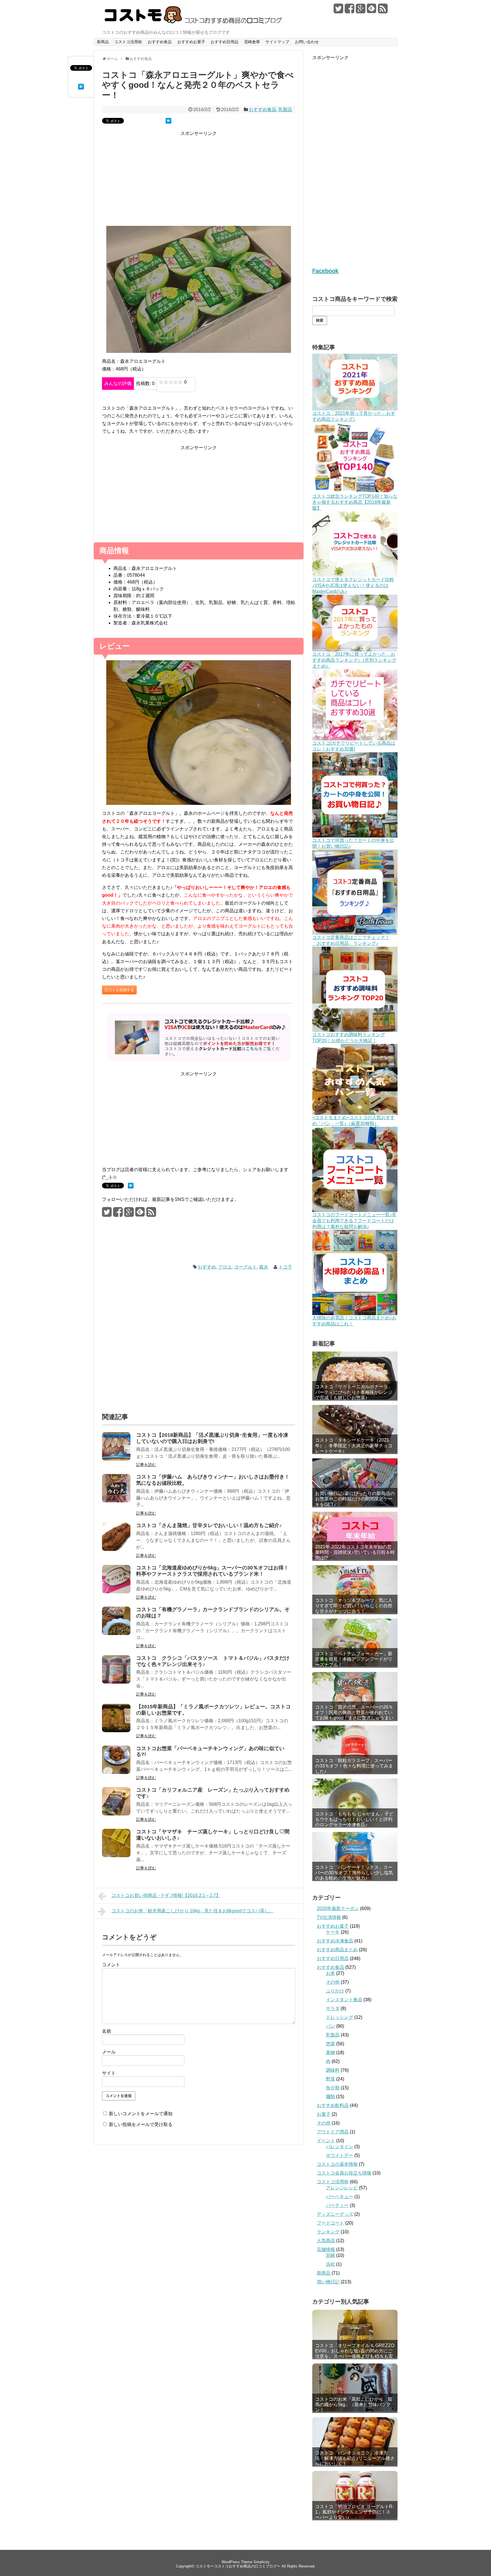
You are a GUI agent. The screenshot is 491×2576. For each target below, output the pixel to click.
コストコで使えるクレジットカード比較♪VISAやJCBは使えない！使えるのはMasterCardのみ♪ (353, 585)
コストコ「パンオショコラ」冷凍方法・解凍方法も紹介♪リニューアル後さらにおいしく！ (355, 2458)
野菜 (330, 2079)
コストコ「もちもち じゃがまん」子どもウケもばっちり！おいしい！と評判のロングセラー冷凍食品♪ (354, 1819)
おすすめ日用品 (224, 42)
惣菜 (330, 2044)
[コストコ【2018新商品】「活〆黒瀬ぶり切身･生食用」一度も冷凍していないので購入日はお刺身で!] (116, 1459)
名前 (107, 2031)
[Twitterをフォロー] (338, 11)
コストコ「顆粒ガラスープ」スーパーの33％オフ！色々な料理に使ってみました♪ (354, 1766)
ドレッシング (340, 2017)
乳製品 (285, 110)
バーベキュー (340, 2197)
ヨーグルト (246, 1267)
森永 (264, 1267)
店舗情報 (326, 2249)
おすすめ (207, 1267)
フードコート (330, 2223)
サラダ (333, 2008)
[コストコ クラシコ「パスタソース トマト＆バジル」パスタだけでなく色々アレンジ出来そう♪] (116, 1682)
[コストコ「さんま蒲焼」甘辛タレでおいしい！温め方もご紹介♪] (116, 1549)
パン (330, 2026)
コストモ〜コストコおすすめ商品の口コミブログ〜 (238, 2566)
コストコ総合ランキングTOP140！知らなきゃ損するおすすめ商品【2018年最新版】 (355, 502)
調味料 (333, 2070)
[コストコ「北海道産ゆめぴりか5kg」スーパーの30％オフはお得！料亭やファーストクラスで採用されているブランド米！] (116, 1592)
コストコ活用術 (128, 42)
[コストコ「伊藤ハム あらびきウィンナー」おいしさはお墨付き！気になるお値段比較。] (116, 1501)
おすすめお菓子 (191, 42)
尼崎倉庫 (252, 42)
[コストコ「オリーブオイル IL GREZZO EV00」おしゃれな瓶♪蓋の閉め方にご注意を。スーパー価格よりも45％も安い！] (355, 2334)
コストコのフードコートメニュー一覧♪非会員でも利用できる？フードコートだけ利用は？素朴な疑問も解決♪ (354, 1221)
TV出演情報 (329, 1917)
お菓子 (324, 2114)
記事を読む (146, 1465)
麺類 (330, 2097)
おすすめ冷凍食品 (335, 1941)
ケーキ (333, 1932)
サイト (109, 2073)
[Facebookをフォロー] (349, 11)
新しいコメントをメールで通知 (141, 2114)
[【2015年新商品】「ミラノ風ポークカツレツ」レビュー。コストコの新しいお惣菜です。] (116, 1731)
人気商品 (326, 2241)
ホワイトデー (340, 2155)
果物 (330, 2053)
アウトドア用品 (333, 2132)
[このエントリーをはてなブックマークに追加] (81, 88)
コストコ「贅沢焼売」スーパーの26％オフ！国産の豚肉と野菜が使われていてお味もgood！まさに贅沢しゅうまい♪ (354, 1715)
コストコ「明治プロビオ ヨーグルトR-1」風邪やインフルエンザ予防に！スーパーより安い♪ (354, 2512)
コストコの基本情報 (337, 2164)
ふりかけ (335, 1991)
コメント (111, 1965)
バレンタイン (340, 2147)
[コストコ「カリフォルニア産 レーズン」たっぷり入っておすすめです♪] (116, 1814)
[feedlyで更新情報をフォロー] (372, 11)
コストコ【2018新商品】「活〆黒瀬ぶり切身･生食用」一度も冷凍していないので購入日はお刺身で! (212, 1438)
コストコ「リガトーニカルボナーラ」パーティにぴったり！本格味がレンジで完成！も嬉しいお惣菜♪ (354, 1392)
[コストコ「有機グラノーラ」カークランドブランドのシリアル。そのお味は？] (116, 1633)
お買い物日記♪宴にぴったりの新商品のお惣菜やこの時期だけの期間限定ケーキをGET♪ (355, 1499)
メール (109, 2052)
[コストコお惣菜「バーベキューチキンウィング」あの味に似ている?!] (116, 1772)
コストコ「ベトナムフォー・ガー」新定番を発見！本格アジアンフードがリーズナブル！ (354, 1659)
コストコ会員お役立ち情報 (344, 2173)
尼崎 (330, 2255)
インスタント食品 (344, 2000)
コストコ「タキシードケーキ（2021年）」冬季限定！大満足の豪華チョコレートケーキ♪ (354, 1445)
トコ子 (285, 1267)
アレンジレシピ (342, 2188)
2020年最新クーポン (338, 1908)
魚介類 (333, 2088)
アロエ (225, 1267)
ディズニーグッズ (335, 2214)
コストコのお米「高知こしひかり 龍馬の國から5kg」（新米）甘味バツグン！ (354, 2405)
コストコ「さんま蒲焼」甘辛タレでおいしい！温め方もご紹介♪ (209, 1525)
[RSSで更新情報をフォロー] (383, 11)
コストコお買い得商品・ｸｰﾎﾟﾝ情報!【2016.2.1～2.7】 (166, 1895)
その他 (333, 1982)
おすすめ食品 (160, 42)
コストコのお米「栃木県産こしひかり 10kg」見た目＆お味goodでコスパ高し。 (193, 1911)
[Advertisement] (199, 182)
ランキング (328, 2232)
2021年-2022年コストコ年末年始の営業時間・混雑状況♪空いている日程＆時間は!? (355, 1552)
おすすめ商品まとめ (337, 1950)
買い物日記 (328, 2282)
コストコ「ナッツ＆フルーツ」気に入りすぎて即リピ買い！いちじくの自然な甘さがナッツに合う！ (354, 1606)
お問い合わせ (307, 42)
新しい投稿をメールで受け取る (141, 2124)
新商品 (103, 42)
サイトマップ (277, 42)
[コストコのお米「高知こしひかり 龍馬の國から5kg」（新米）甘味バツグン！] (355, 2387)
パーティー (337, 2205)
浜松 (330, 2264)
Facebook (325, 271)
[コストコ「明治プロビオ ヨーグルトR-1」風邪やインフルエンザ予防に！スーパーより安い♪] (355, 2495)
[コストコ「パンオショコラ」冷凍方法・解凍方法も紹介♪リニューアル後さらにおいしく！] (355, 2441)
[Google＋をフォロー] (361, 11)
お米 (330, 1973)
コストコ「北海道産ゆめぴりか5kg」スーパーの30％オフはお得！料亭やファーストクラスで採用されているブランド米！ (212, 1571)
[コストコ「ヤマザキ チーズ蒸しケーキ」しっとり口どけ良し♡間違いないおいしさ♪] (116, 1856)
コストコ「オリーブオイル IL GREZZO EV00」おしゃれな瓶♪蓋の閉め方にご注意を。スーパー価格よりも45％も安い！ (355, 2351)
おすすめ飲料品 (333, 2105)
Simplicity (262, 2562)
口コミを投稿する (119, 990)
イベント (326, 2141)
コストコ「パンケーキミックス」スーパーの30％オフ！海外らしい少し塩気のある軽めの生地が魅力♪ (354, 1873)
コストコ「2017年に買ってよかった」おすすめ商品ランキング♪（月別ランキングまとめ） (354, 660)
